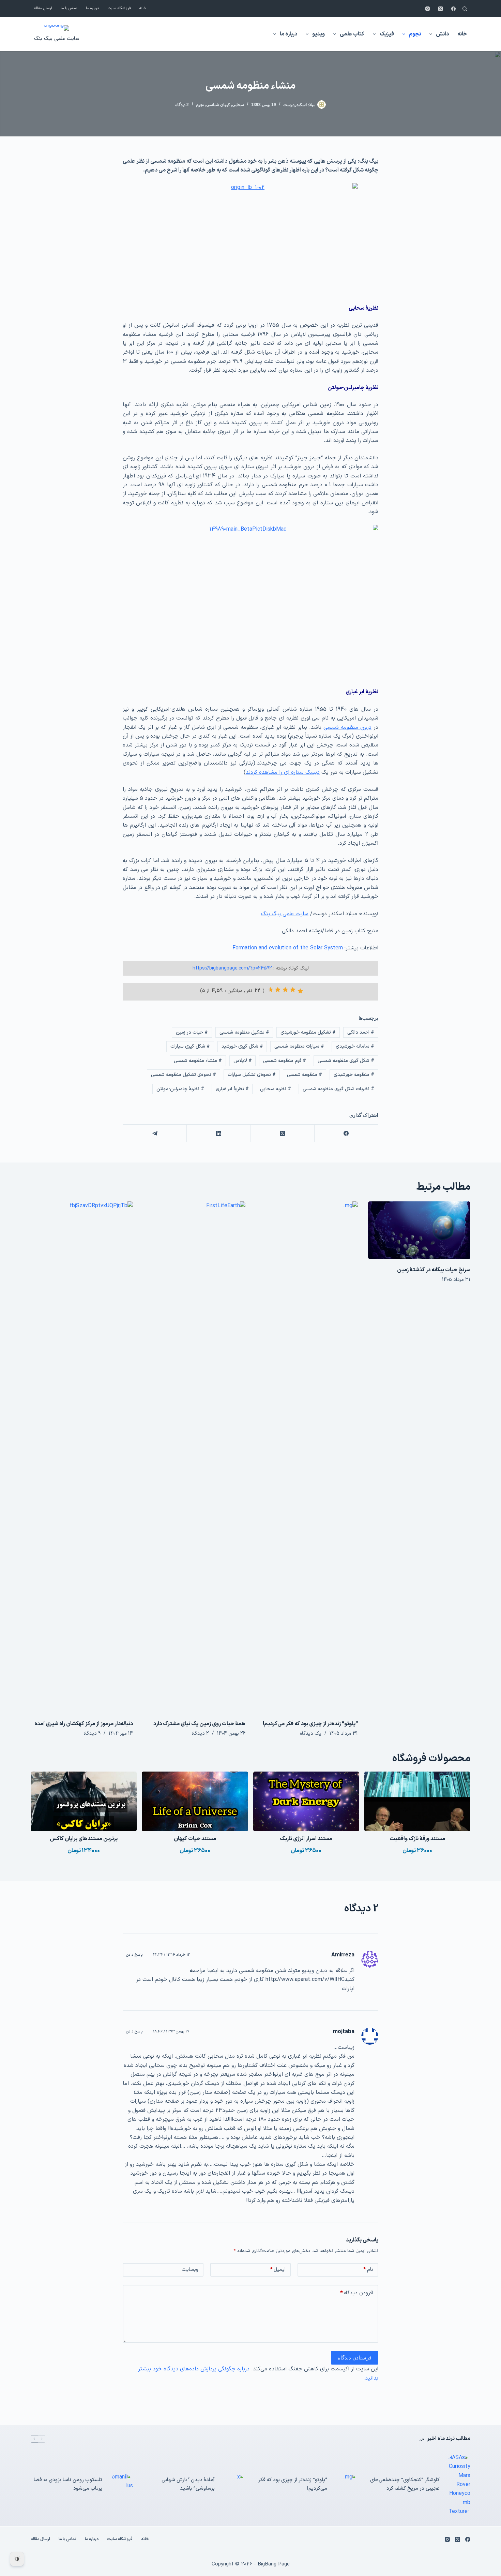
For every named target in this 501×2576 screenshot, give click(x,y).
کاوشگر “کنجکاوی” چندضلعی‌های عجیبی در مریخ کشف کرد (405, 2484)
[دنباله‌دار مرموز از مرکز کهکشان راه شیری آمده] (82, 1457)
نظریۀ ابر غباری (232, 1089)
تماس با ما (69, 8)
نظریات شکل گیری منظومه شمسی (338, 1089)
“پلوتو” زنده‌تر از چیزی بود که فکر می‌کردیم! (310, 1724)
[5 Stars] (270, 990)
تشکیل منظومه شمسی (244, 1032)
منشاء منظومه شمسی (198, 1061)
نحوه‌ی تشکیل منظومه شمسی (184, 1075)
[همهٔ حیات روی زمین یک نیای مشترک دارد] (194, 1457)
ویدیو (318, 34)
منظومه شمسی (305, 1075)
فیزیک (387, 34)
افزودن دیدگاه (357, 2293)
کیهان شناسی (218, 105)
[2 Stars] (293, 990)
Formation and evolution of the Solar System (288, 948)
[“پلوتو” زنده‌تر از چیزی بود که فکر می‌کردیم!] (307, 1457)
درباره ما (93, 8)
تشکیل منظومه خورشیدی (308, 1032)
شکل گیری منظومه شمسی (346, 1061)
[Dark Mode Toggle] (17, 2559)
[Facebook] (453, 9)
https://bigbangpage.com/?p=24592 (232, 968)
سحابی (238, 105)
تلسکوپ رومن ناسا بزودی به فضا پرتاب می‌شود (68, 2484)
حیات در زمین (192, 1032)
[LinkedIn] (218, 1133)
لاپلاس (243, 1061)
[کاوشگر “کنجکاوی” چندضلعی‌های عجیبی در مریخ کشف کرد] (458, 2485)
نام (368, 2270)
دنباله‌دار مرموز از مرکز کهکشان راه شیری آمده (84, 1724)
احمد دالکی (361, 1032)
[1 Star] (300, 991)
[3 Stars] (285, 990)
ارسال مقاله (43, 8)
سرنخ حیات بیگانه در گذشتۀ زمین (434, 1270)
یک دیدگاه (311, 1734)
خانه (143, 8)
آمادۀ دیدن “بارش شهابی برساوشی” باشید (188, 2484)
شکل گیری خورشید (242, 1046)
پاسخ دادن (134, 1955)
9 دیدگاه (92, 1734)
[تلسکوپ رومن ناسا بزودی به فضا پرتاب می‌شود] (121, 2485)
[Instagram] (428, 9)
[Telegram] (155, 1133)
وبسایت (190, 2270)
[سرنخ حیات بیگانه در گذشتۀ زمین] (419, 1230)
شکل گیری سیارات (190, 1046)
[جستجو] (465, 9)
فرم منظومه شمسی (285, 1061)
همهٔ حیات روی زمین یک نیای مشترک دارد (199, 1724)
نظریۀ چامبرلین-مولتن (180, 1089)
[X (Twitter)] (441, 9)
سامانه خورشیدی (355, 1046)
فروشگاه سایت (119, 8)
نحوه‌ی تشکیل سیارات (252, 1075)
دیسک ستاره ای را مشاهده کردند (283, 772)
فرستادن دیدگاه (355, 2358)
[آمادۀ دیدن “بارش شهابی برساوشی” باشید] (233, 2485)
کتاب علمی (352, 34)
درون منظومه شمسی (347, 727)
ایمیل (278, 2270)
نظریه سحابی (276, 1089)
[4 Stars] (278, 990)
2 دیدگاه (182, 105)
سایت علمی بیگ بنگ (57, 39)
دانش (442, 34)
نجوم (415, 34)
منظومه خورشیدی (354, 1075)
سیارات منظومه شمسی (299, 1046)
